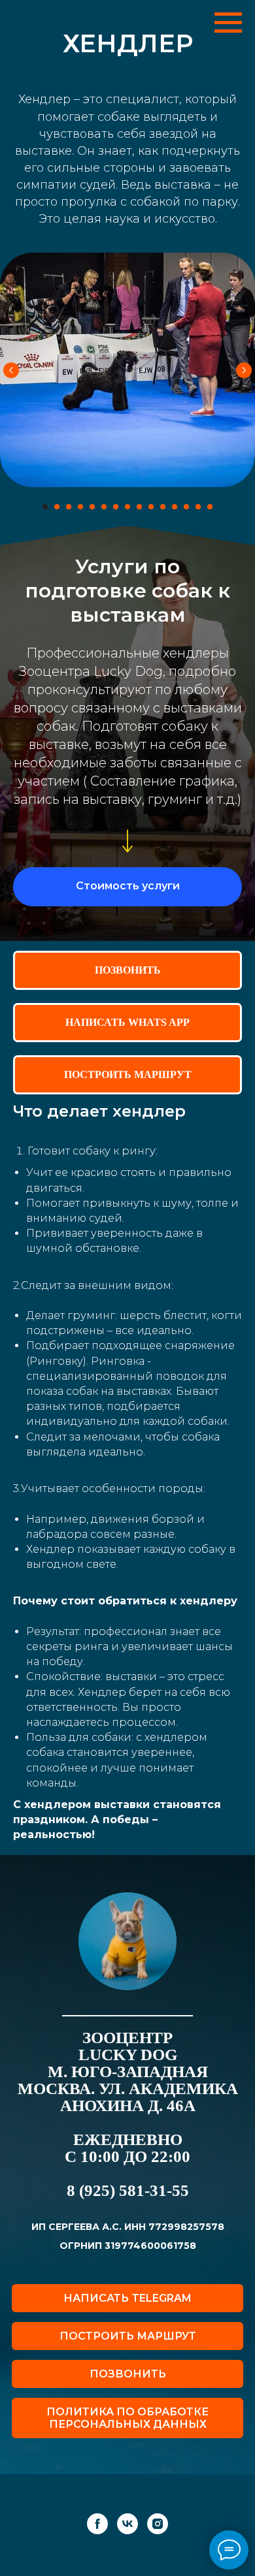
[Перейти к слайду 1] (45, 507)
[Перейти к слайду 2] (57, 507)
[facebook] (97, 2548)
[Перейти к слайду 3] (69, 507)
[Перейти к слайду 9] (139, 507)
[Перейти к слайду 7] (116, 507)
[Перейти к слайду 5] (92, 507)
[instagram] (158, 2548)
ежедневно (128, 2164)
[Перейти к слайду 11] (163, 507)
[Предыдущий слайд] (11, 370)
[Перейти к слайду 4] (80, 507)
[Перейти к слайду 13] (186, 507)
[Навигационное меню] (228, 23)
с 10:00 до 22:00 (127, 2181)
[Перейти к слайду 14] (198, 507)
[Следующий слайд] (244, 370)
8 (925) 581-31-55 (128, 2215)
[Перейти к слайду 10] (151, 507)
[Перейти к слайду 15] (210, 507)
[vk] (127, 2548)
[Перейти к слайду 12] (175, 507)
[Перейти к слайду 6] (104, 507)
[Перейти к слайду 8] (127, 507)
